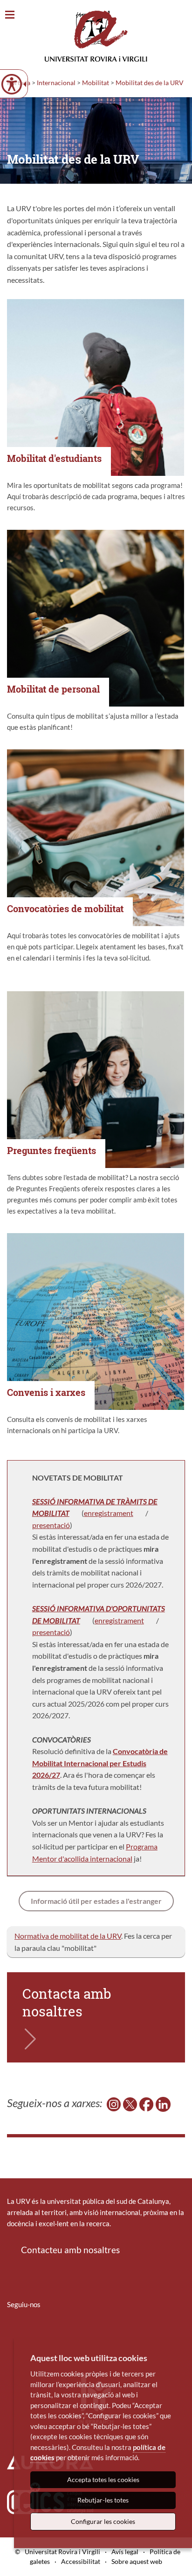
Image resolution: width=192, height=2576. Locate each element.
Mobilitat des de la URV (150, 83)
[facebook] (146, 2103)
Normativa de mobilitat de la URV (68, 1936)
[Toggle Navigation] (10, 15)
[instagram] (114, 2103)
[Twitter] (130, 2103)
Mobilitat (96, 83)
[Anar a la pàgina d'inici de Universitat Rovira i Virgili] (96, 36)
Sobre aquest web (137, 2561)
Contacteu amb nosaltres (70, 2250)
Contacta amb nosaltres (67, 2002)
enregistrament (109, 1513)
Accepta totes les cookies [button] (103, 2479)
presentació (51, 1525)
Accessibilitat (81, 2561)
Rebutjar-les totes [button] (103, 2500)
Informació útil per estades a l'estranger (96, 1901)
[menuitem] (13, 2332)
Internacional (56, 83)
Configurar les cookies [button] (103, 2521)
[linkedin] (163, 2103)
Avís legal (125, 2552)
